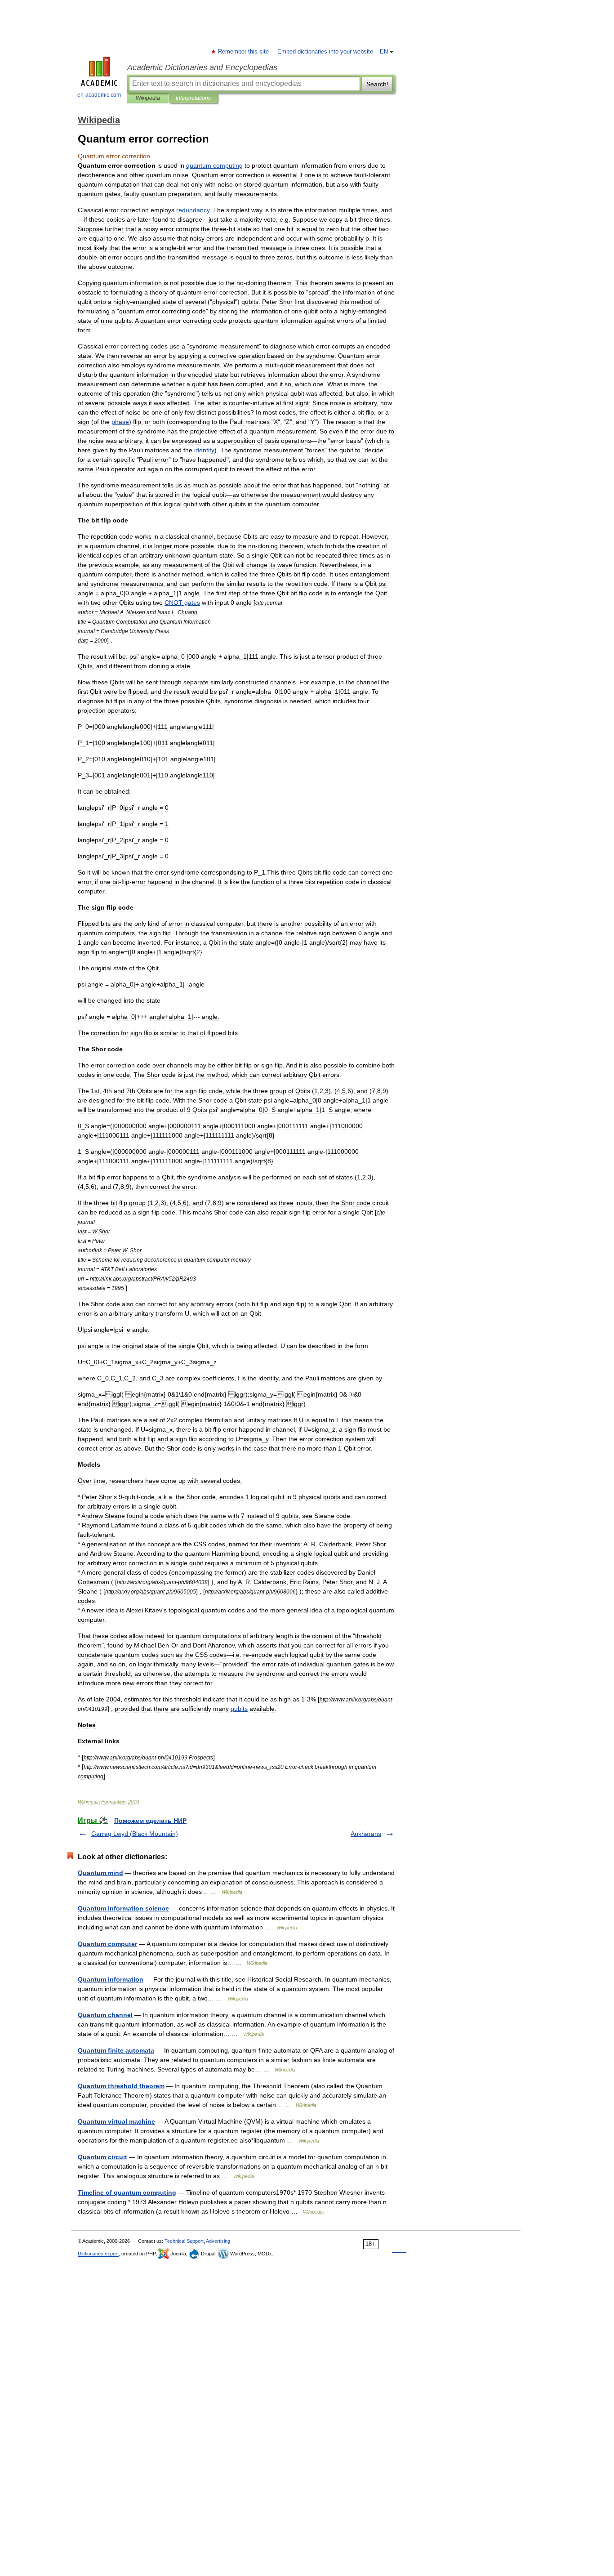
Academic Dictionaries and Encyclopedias (202, 67)
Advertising (218, 2241)
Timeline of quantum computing (127, 2192)
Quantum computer (107, 1944)
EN (384, 52)
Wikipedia (148, 98)
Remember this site (244, 52)
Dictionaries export (98, 2254)
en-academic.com (99, 95)
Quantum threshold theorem (121, 2086)
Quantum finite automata (116, 2050)
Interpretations (193, 98)
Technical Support (184, 2241)
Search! (377, 84)
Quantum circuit (102, 2157)
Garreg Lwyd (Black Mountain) (135, 1834)
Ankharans (366, 1834)
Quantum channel (105, 2015)
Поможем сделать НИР (150, 1821)
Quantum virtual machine (116, 2121)
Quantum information (111, 1979)
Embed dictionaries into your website (325, 52)
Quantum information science (123, 1908)
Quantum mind (100, 1873)
